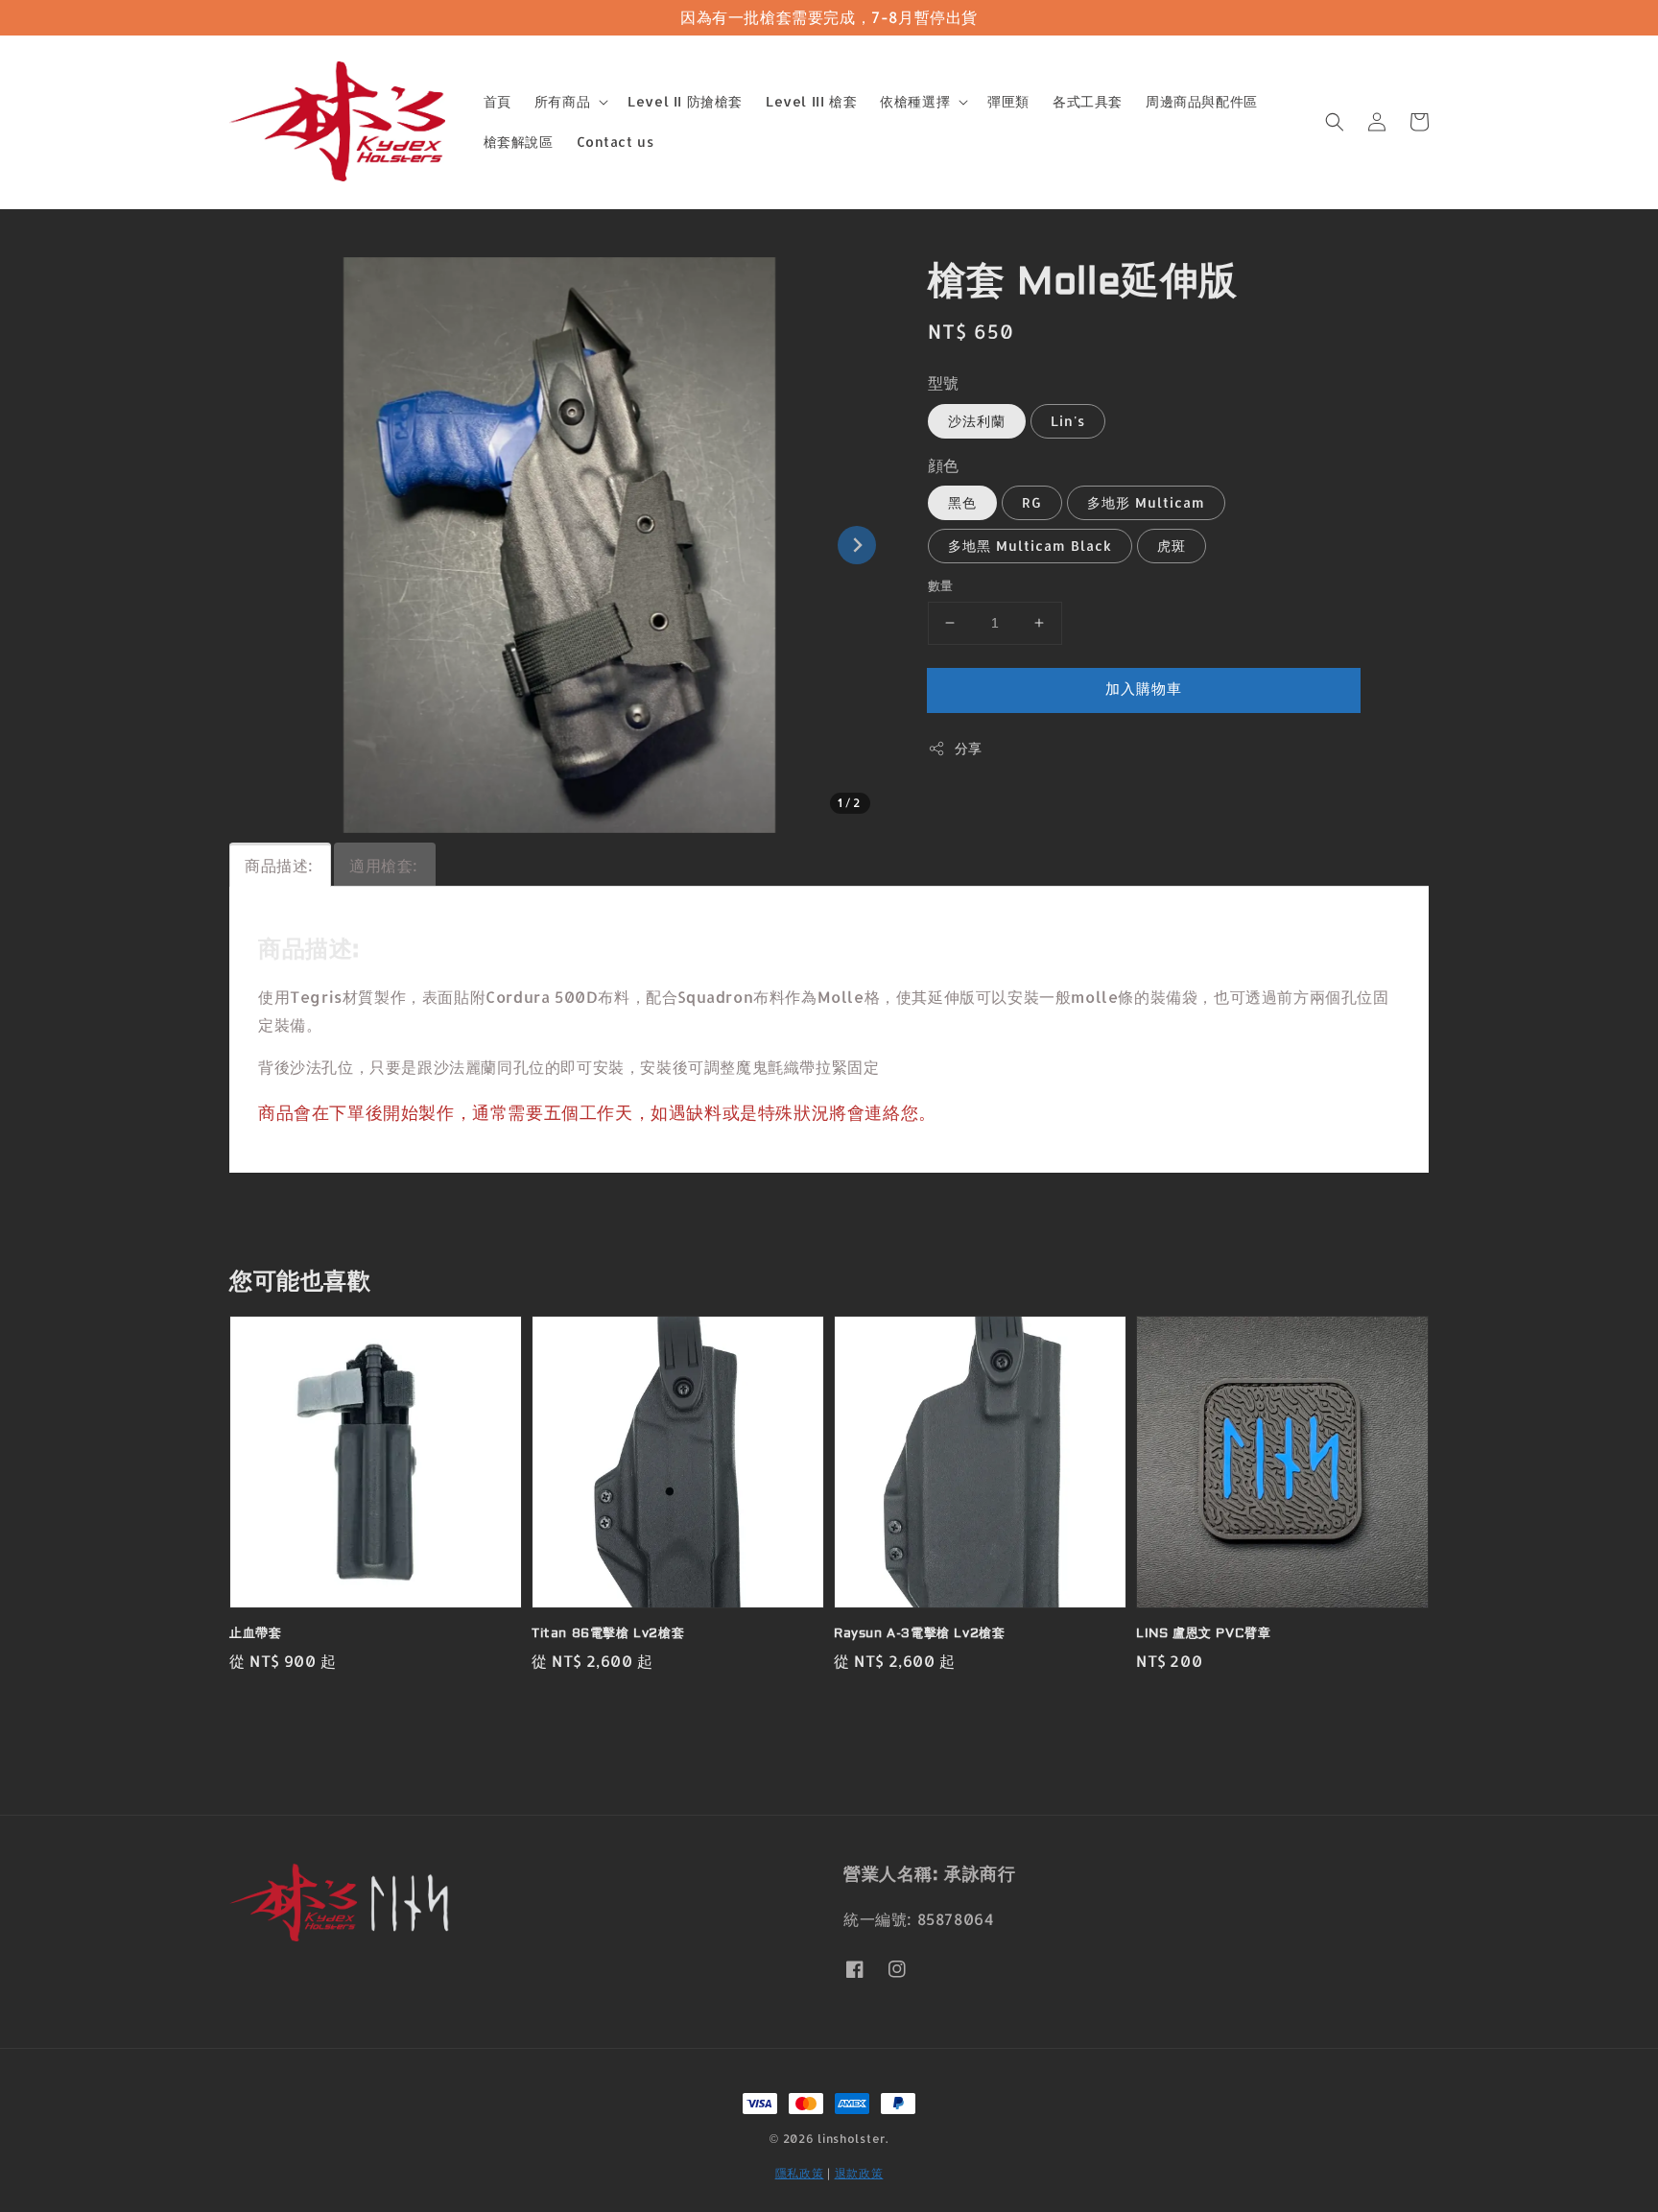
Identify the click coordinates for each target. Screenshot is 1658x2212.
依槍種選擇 (915, 101)
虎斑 (1172, 546)
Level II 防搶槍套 (685, 101)
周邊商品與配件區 (1202, 101)
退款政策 (859, 2173)
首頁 (497, 101)
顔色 (944, 465)
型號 (944, 382)
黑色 (962, 502)
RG (1032, 502)
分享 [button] (969, 748)
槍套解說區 (519, 142)
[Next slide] (857, 545)
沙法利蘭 (977, 421)
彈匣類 (1008, 101)
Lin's (1068, 421)
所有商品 (562, 101)
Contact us (616, 142)
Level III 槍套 (811, 101)
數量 (941, 585)
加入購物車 (1144, 689)
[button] (1335, 122)
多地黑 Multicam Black (1030, 546)
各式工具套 (1088, 101)
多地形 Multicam (1146, 502)
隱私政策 (800, 2173)
